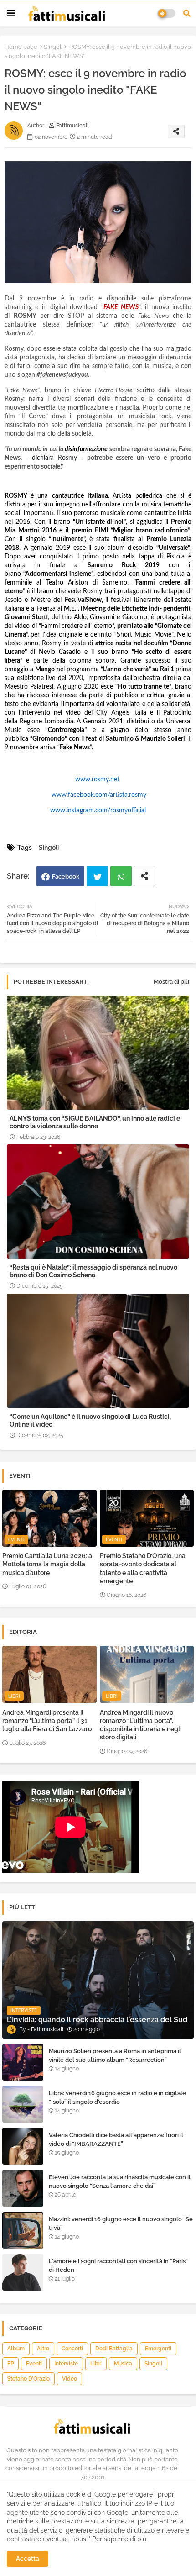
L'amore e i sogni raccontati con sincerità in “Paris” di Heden (118, 2265)
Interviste (66, 2364)
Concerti (72, 2349)
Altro (43, 2349)
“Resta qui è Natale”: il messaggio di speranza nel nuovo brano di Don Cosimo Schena (93, 1271)
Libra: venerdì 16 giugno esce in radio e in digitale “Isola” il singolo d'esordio (117, 2097)
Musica (123, 2364)
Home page (21, 47)
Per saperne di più (119, 2539)
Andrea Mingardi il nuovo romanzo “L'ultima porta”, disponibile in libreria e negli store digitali (141, 1725)
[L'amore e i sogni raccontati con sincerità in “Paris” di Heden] (23, 2272)
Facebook (66, 877)
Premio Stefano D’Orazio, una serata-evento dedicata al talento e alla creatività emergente (143, 1568)
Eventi (34, 2364)
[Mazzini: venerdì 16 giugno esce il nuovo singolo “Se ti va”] (23, 2230)
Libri (96, 2364)
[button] (187, 13)
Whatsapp (121, 876)
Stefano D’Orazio (28, 2379)
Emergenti (158, 2349)
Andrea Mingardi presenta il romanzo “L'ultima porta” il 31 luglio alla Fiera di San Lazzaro (47, 1721)
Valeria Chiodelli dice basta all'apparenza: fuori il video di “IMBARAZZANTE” (116, 2139)
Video (70, 2379)
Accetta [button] (28, 2559)
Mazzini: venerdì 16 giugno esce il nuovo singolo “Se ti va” (121, 2223)
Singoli (53, 47)
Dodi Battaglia (114, 2349)
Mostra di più (171, 982)
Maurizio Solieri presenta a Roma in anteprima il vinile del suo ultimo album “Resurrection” (115, 2055)
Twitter (97, 876)
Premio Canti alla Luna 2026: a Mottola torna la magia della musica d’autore (47, 1564)
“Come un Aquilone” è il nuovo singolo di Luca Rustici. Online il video (90, 1420)
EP (10, 2364)
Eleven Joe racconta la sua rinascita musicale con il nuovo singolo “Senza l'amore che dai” (120, 2181)
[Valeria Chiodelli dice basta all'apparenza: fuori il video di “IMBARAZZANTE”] (23, 2146)
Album (16, 2349)
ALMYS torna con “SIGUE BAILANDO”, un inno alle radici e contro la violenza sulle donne (95, 1122)
